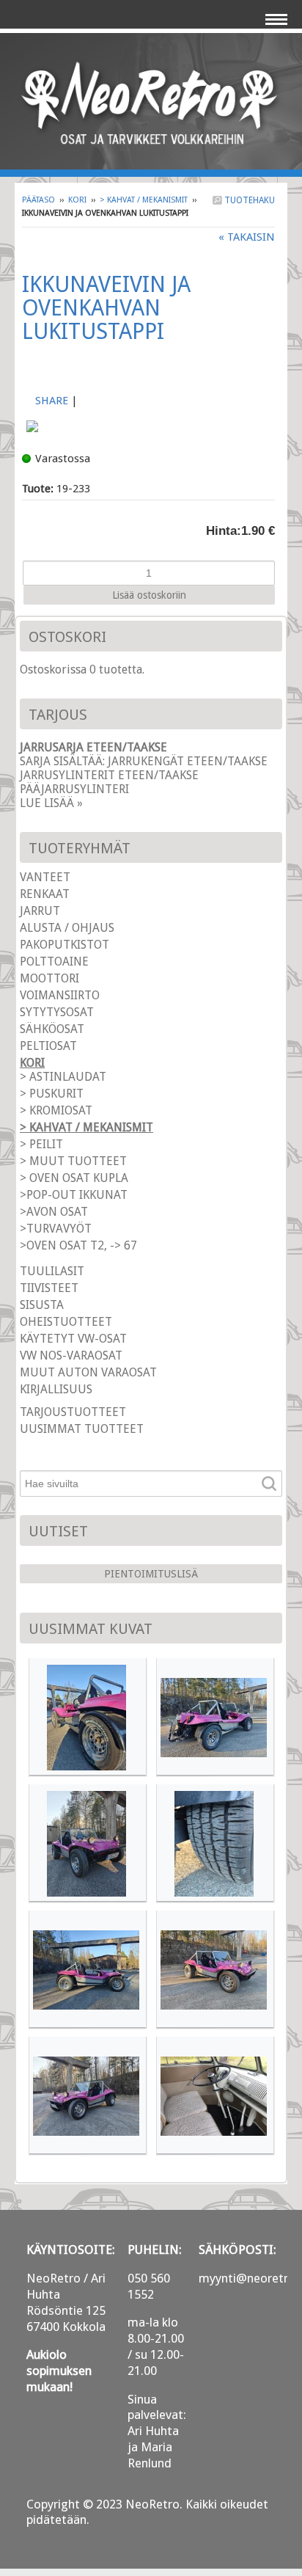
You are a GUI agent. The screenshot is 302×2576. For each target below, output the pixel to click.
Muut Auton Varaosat (88, 1372)
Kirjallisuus (56, 1389)
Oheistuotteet (66, 1322)
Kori (77, 200)
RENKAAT (45, 894)
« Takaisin (247, 237)
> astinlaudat (63, 1077)
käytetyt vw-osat (73, 1339)
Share (52, 401)
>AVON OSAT (54, 1212)
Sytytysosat (57, 1012)
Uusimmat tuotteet (82, 1429)
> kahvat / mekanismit (144, 200)
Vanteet (45, 877)
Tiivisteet (49, 1288)
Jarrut (40, 911)
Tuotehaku (248, 200)
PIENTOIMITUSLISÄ (151, 1574)
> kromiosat (56, 1110)
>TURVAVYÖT (56, 1229)
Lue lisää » (51, 803)
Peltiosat (48, 1046)
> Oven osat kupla (74, 1178)
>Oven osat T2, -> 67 (78, 1245)
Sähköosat (52, 1029)
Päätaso (38, 200)
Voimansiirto (60, 995)
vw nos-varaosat (71, 1355)
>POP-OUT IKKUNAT (74, 1195)
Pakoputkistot (65, 945)
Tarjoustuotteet (73, 1412)
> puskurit (52, 1094)
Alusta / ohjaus (67, 928)
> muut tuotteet (73, 1161)
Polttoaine (54, 962)
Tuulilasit (52, 1271)
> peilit (41, 1144)
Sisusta (42, 1305)
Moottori (49, 978)
